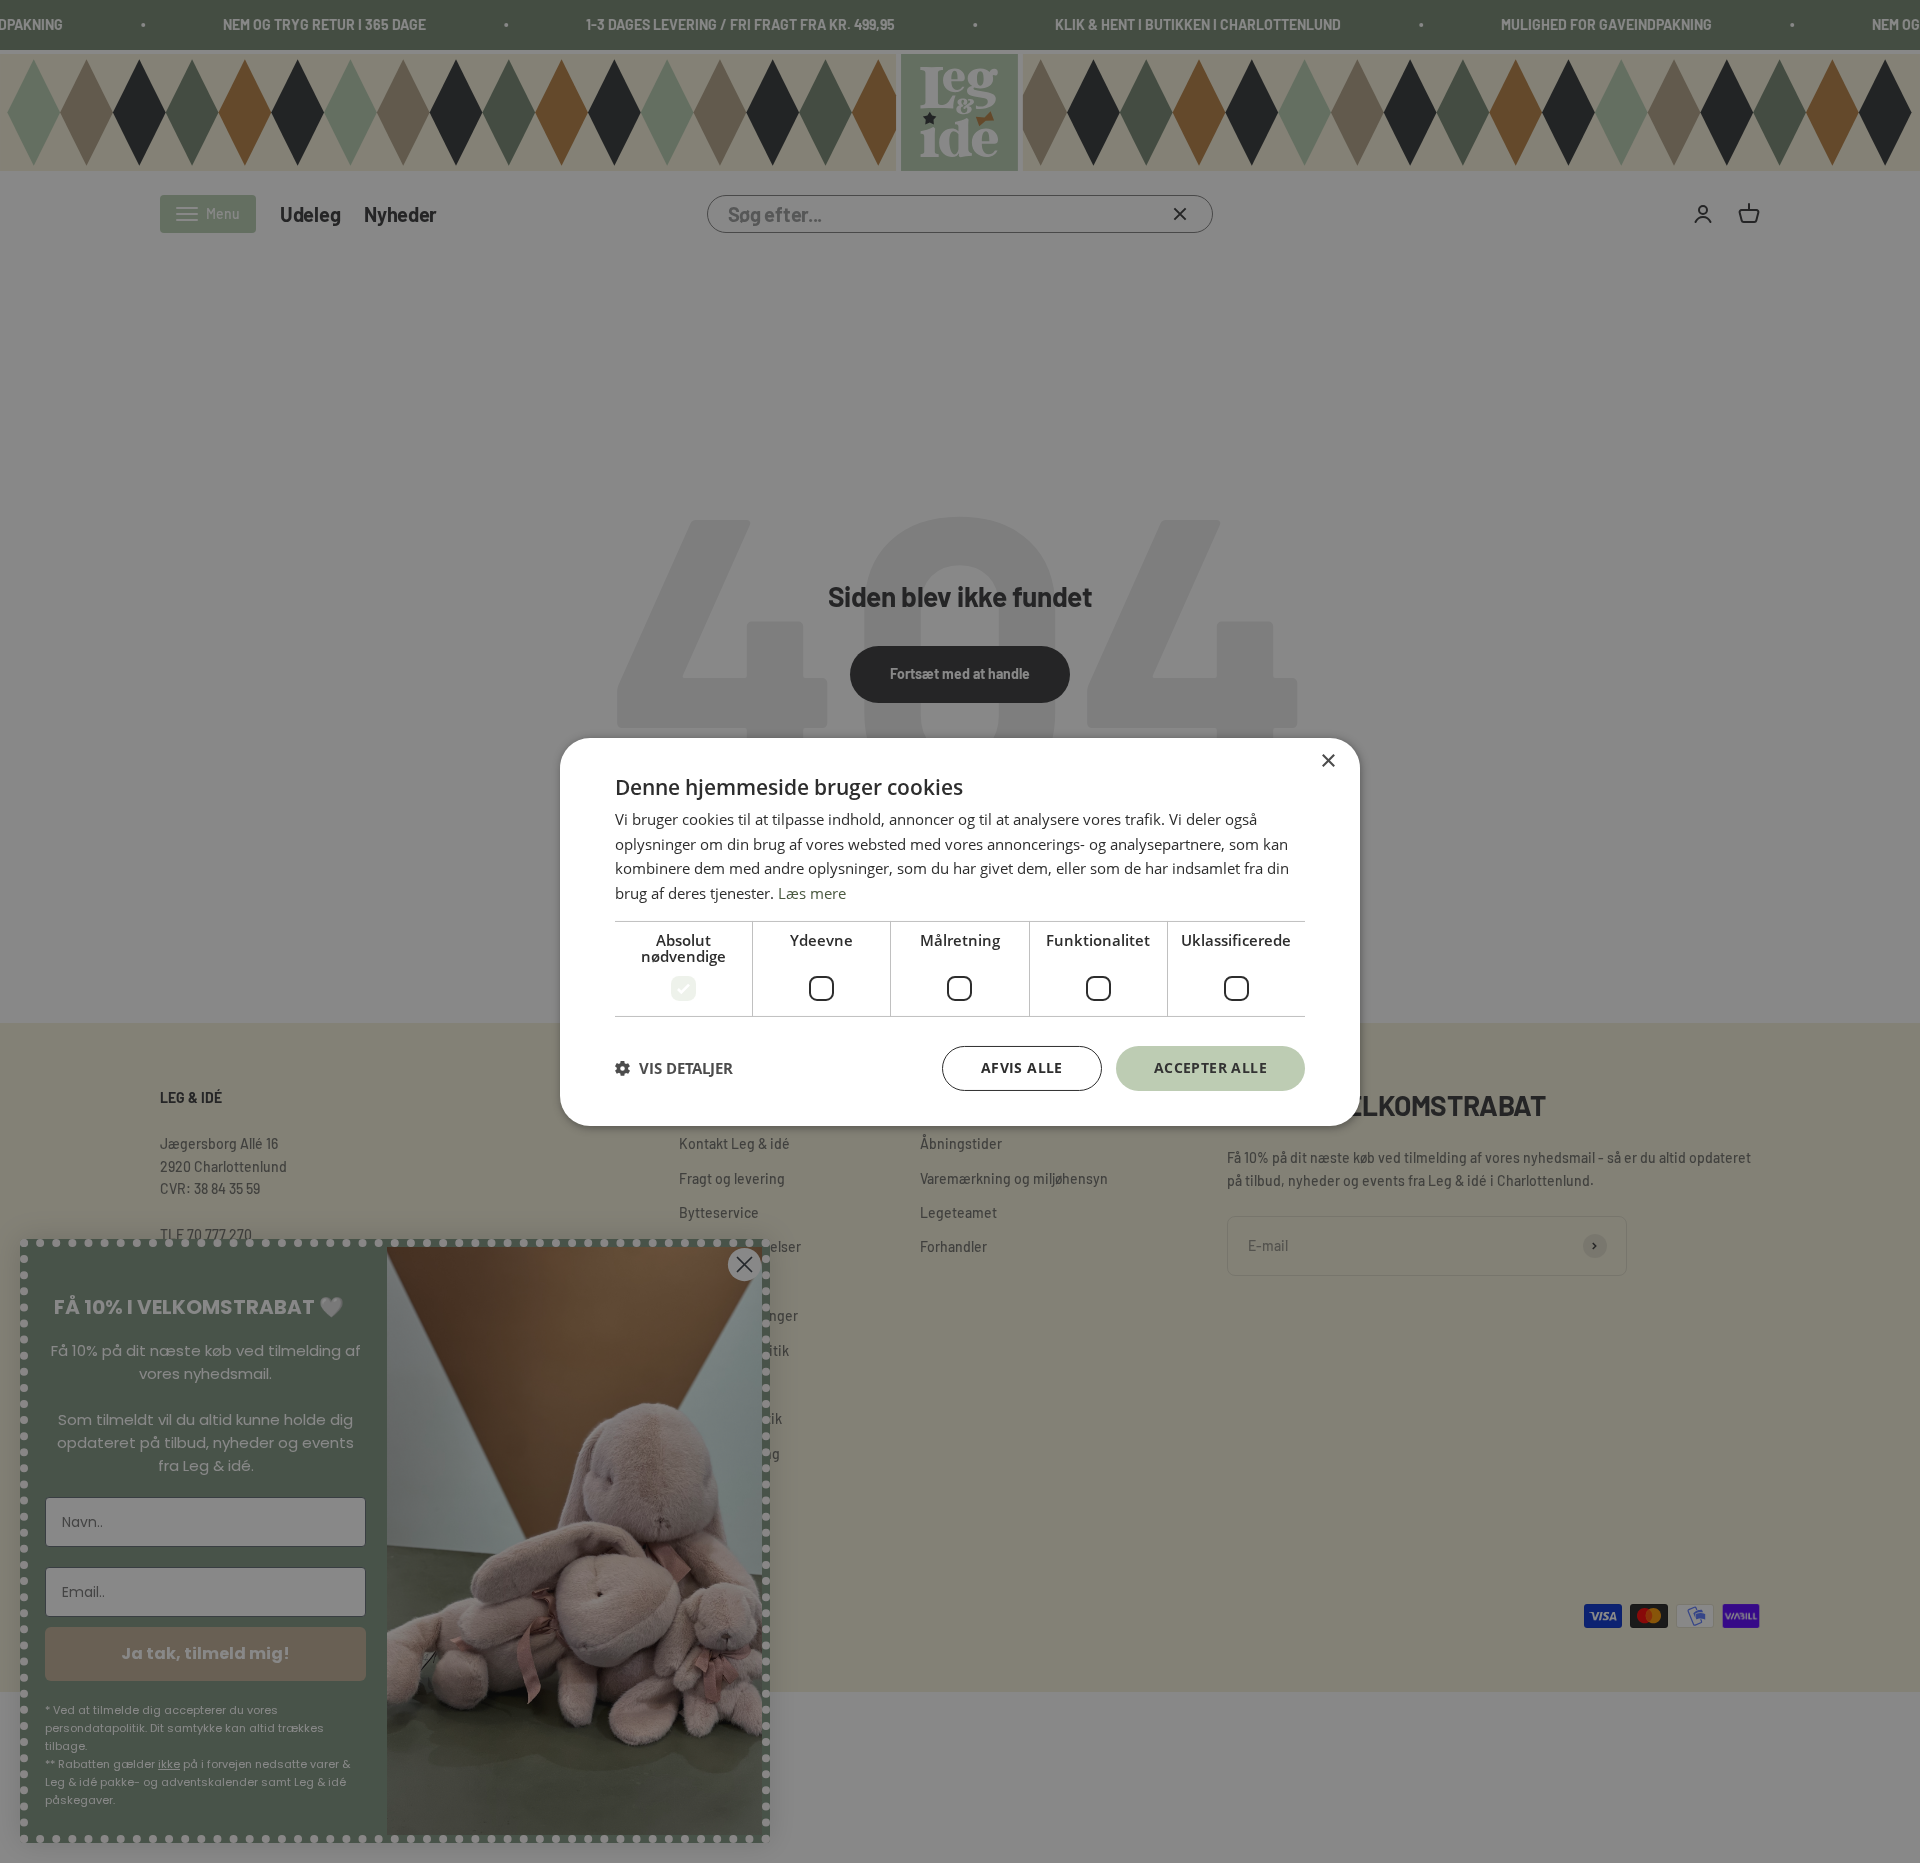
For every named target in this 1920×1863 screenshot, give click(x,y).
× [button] (1327, 760)
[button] (674, 1068)
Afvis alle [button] (1022, 1067)
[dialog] (960, 931)
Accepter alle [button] (1210, 1067)
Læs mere (812, 893)
